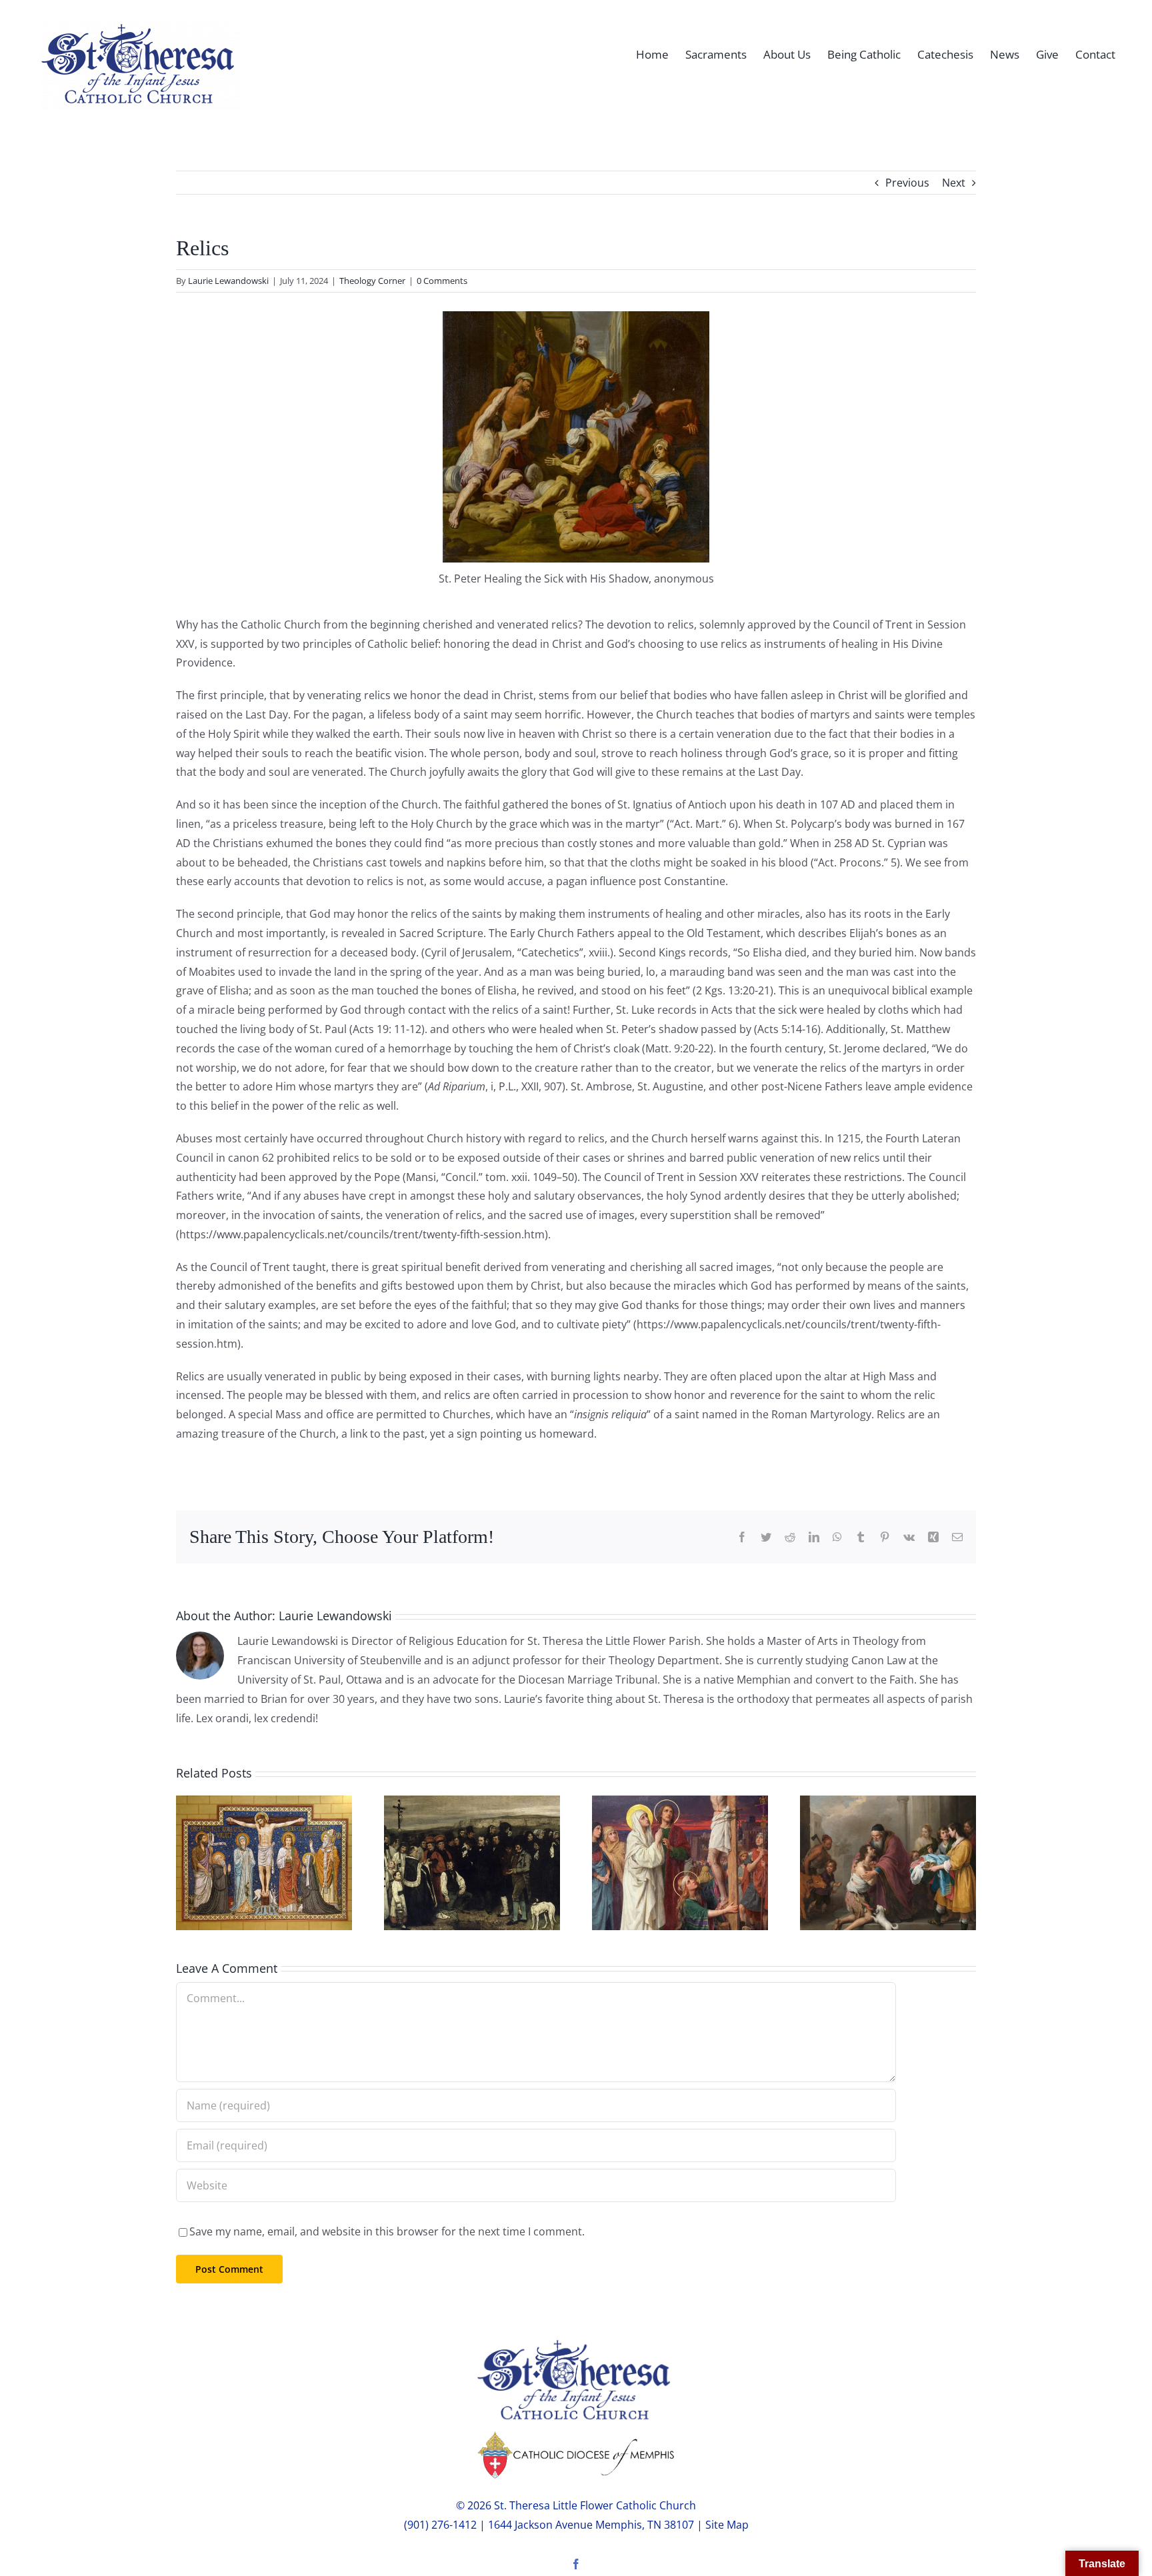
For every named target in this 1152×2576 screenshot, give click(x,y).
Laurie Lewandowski (228, 281)
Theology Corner (372, 281)
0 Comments (442, 281)
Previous (907, 183)
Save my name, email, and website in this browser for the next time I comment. (387, 2231)
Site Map (727, 2525)
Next (954, 183)
